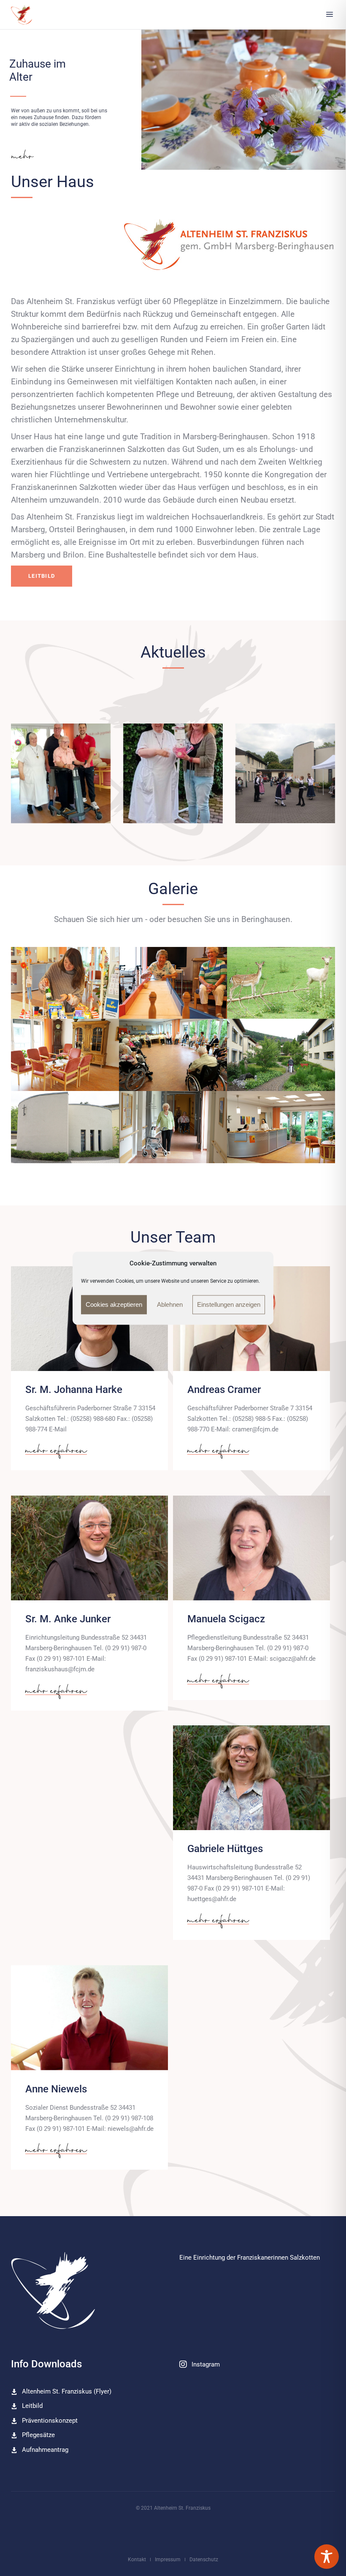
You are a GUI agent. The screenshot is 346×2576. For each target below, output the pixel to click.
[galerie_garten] (281, 1055)
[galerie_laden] (65, 983)
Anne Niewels (56, 2089)
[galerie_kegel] (173, 983)
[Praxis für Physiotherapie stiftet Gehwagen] (61, 773)
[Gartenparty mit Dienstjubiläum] (173, 773)
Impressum (168, 2560)
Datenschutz (204, 2560)
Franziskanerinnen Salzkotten (278, 2258)
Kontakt (137, 2560)
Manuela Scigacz (226, 1619)
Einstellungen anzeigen (229, 1304)
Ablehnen (170, 1304)
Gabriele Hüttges (225, 1849)
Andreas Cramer (224, 1390)
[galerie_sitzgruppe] (65, 1055)
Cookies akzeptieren (114, 1304)
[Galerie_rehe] (281, 983)
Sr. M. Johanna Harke (74, 1390)
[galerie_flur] (173, 1127)
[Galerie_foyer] (281, 1127)
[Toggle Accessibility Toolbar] (327, 2557)
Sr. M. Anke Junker (68, 1619)
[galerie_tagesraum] (173, 1055)
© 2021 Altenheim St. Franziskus (173, 2508)
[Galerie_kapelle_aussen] (65, 1127)
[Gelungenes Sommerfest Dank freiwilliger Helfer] (285, 773)
